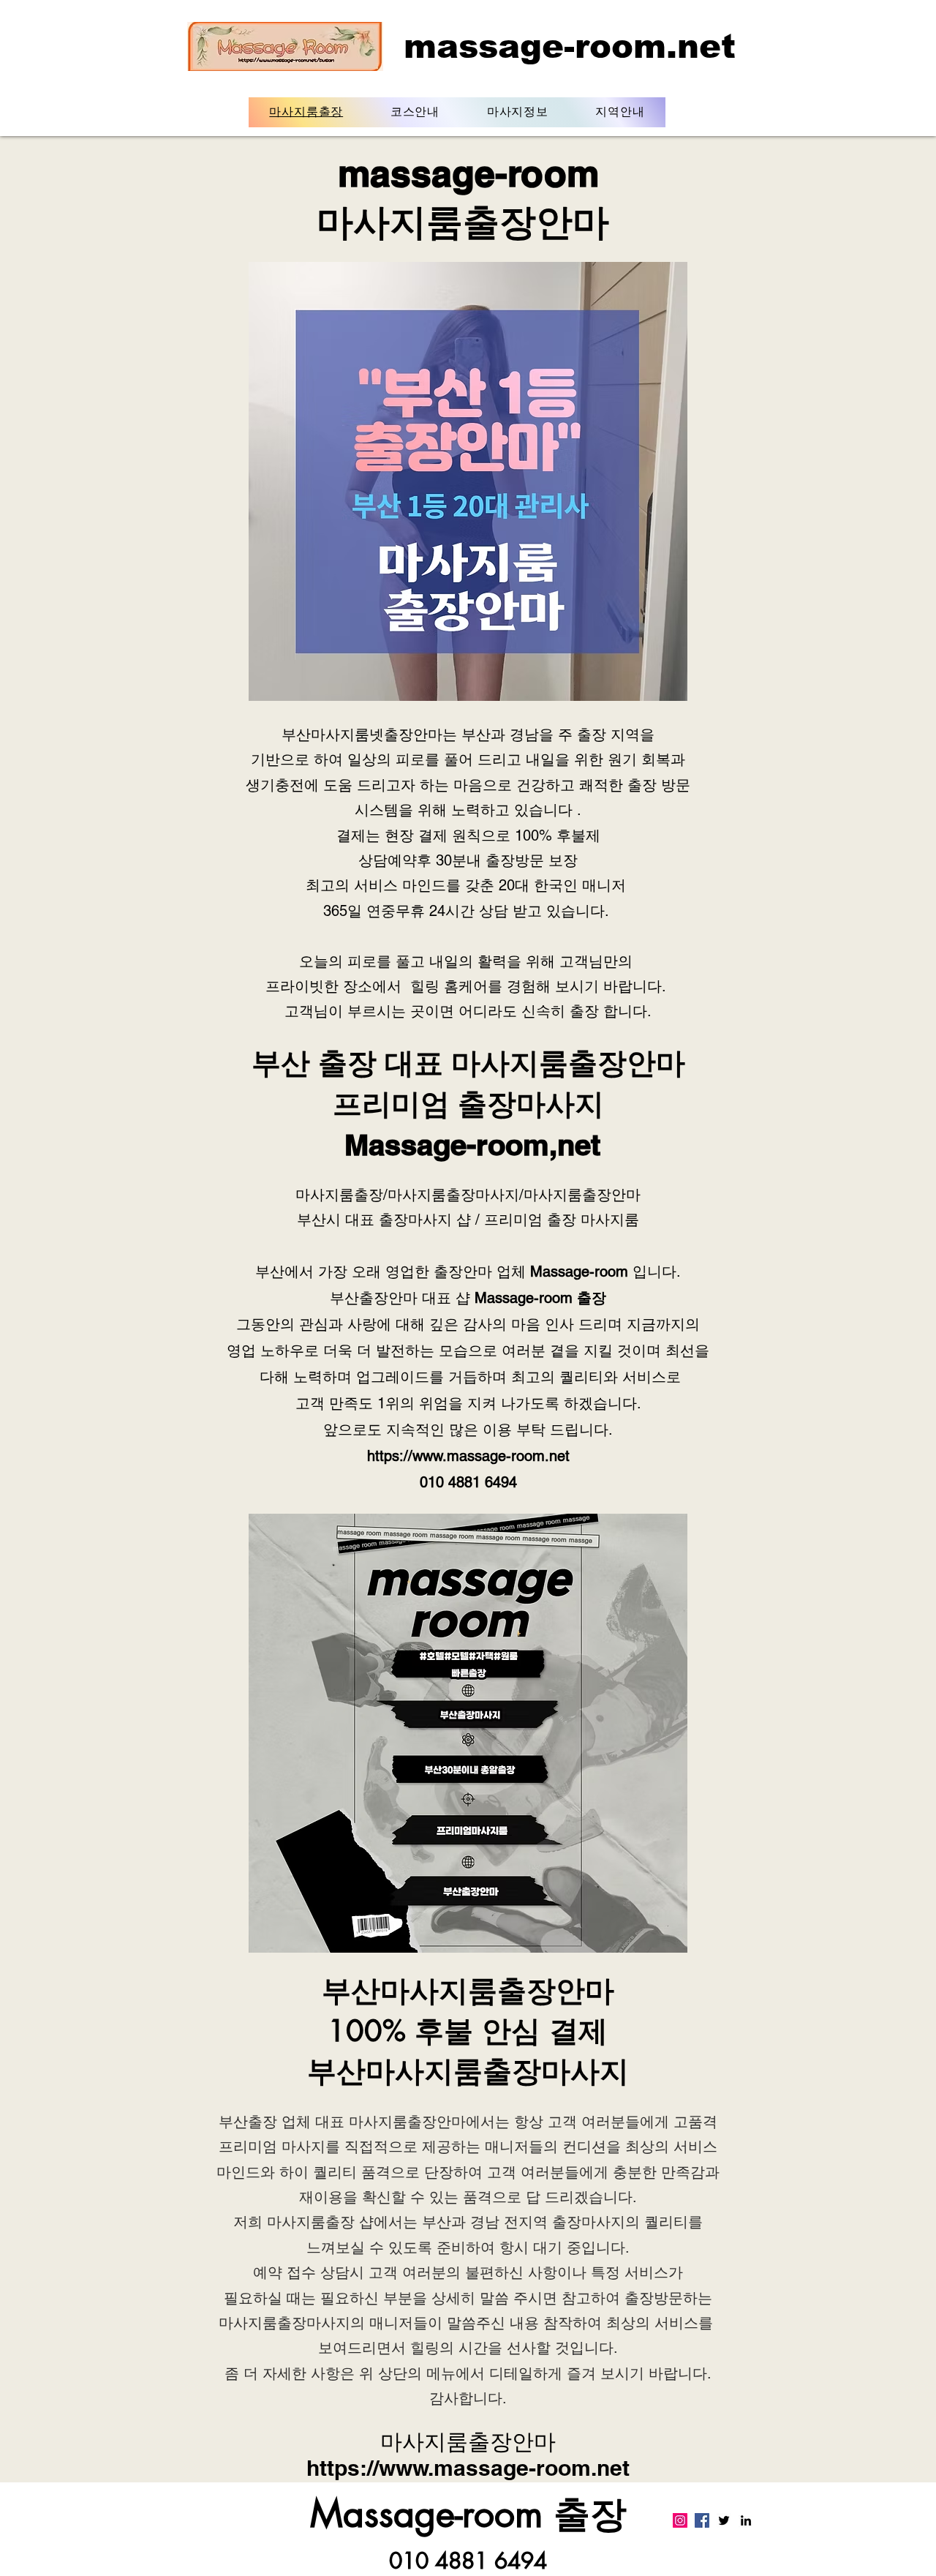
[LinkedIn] (746, 2520)
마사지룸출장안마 (568, 1063)
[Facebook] (702, 2520)
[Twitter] (724, 2520)
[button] (415, 112)
